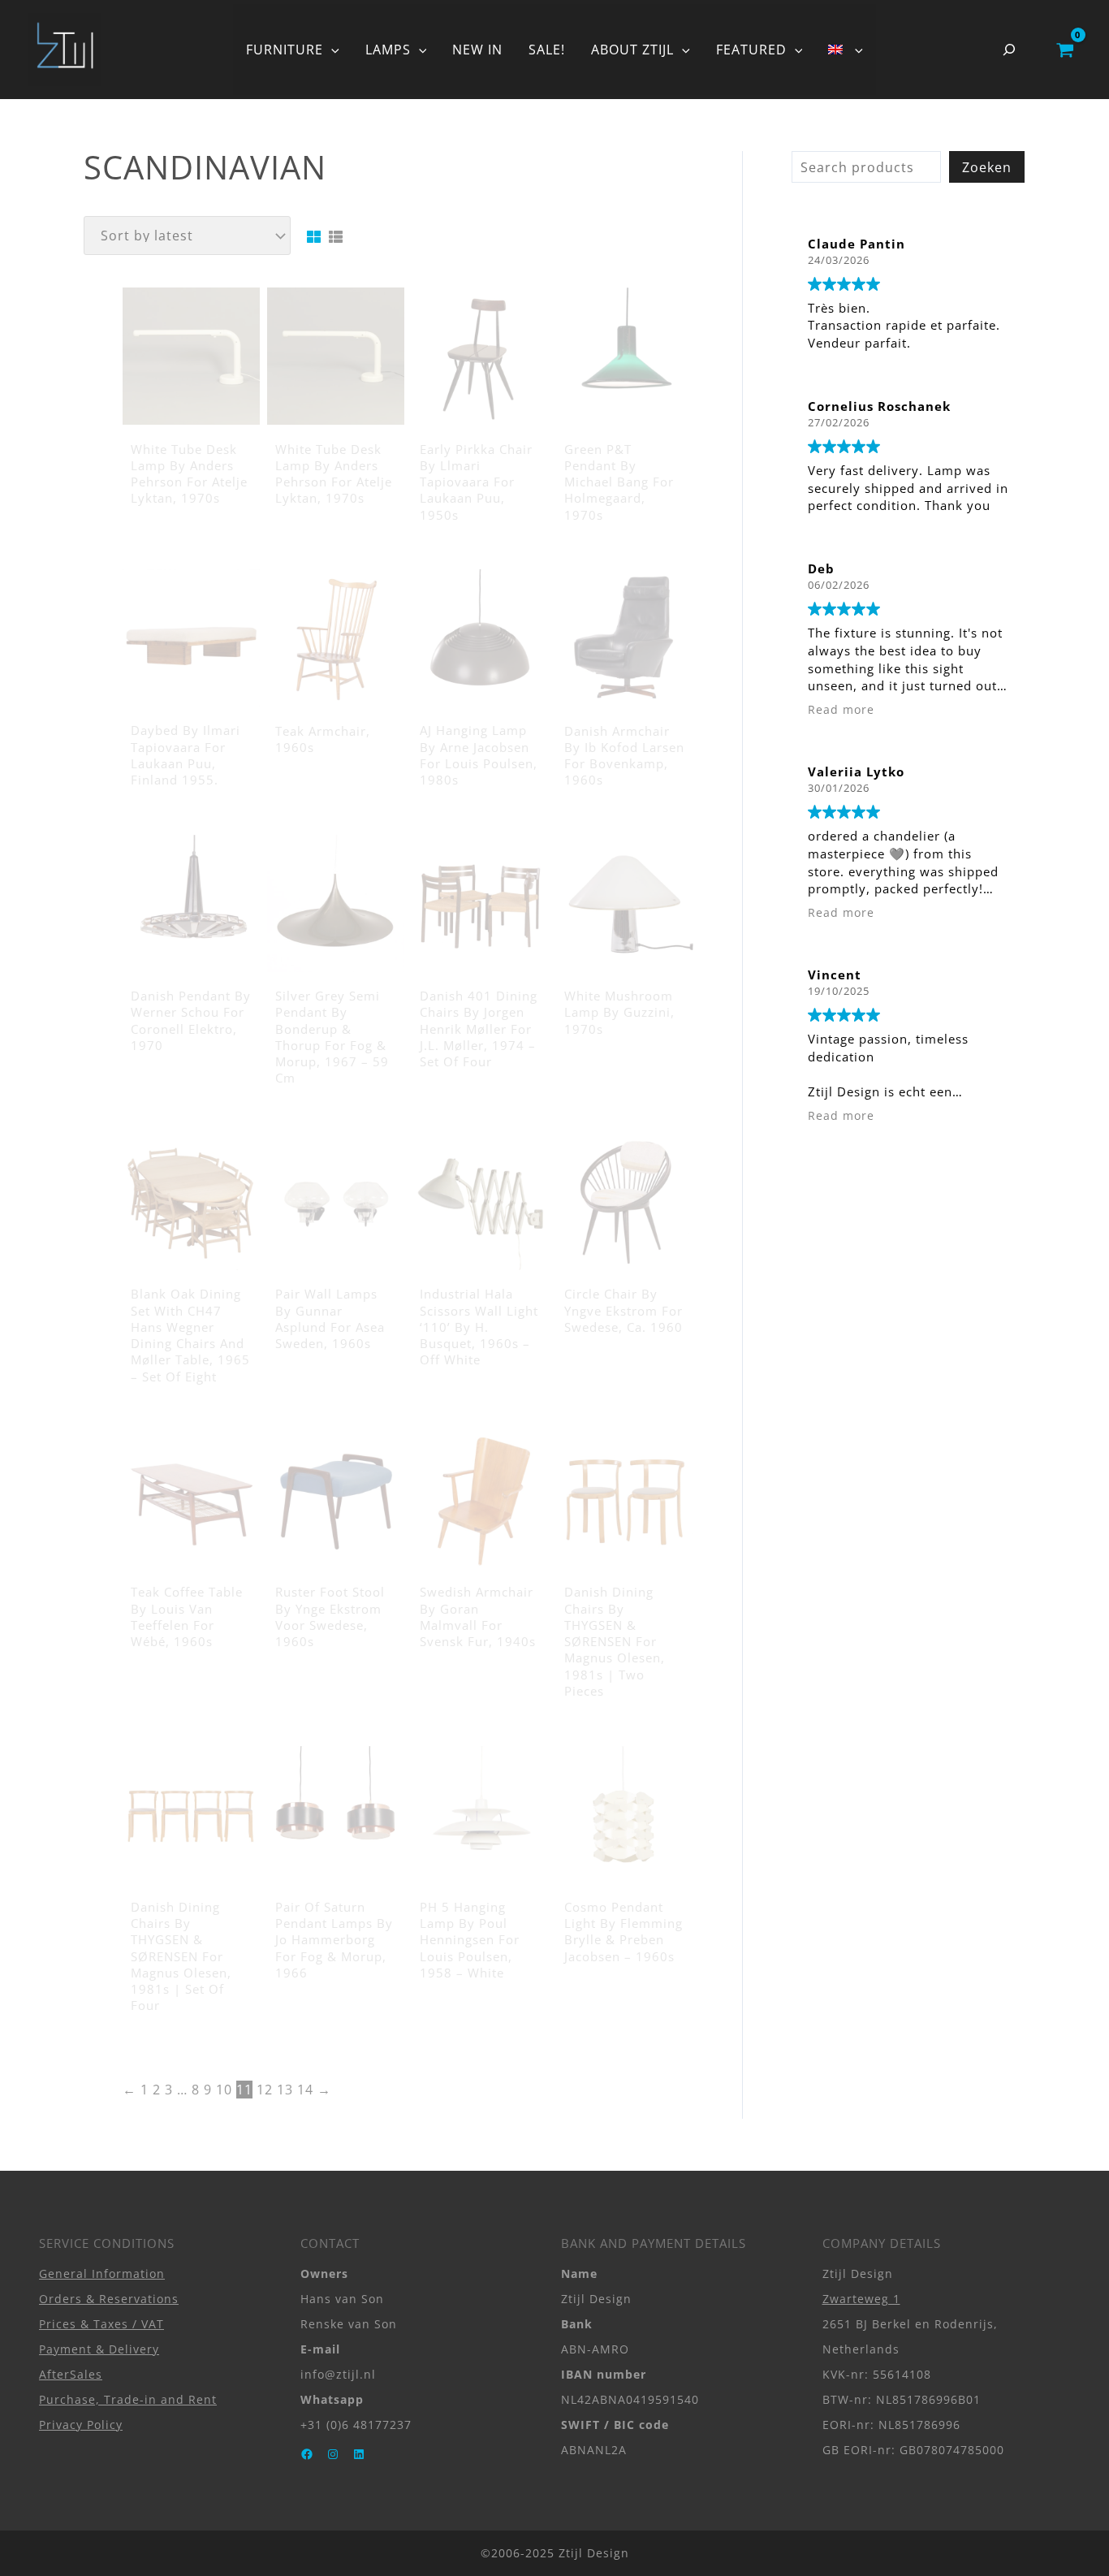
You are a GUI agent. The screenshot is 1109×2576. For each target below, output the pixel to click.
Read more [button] (841, 710)
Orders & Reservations (109, 2299)
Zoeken (987, 167)
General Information (102, 2273)
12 (265, 2090)
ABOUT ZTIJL (632, 50)
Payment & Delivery (99, 2349)
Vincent (835, 975)
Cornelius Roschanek (879, 406)
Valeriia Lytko (856, 772)
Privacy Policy (81, 2425)
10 (224, 2090)
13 (285, 2090)
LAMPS (388, 50)
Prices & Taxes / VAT (101, 2324)
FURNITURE (285, 50)
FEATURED (751, 50)
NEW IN (477, 50)
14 (305, 2090)
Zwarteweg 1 (861, 2299)
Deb (821, 568)
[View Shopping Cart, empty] (1065, 50)
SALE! (547, 50)
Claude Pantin (857, 244)
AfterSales (71, 2374)
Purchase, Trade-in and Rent (128, 2399)
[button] (331, 50)
